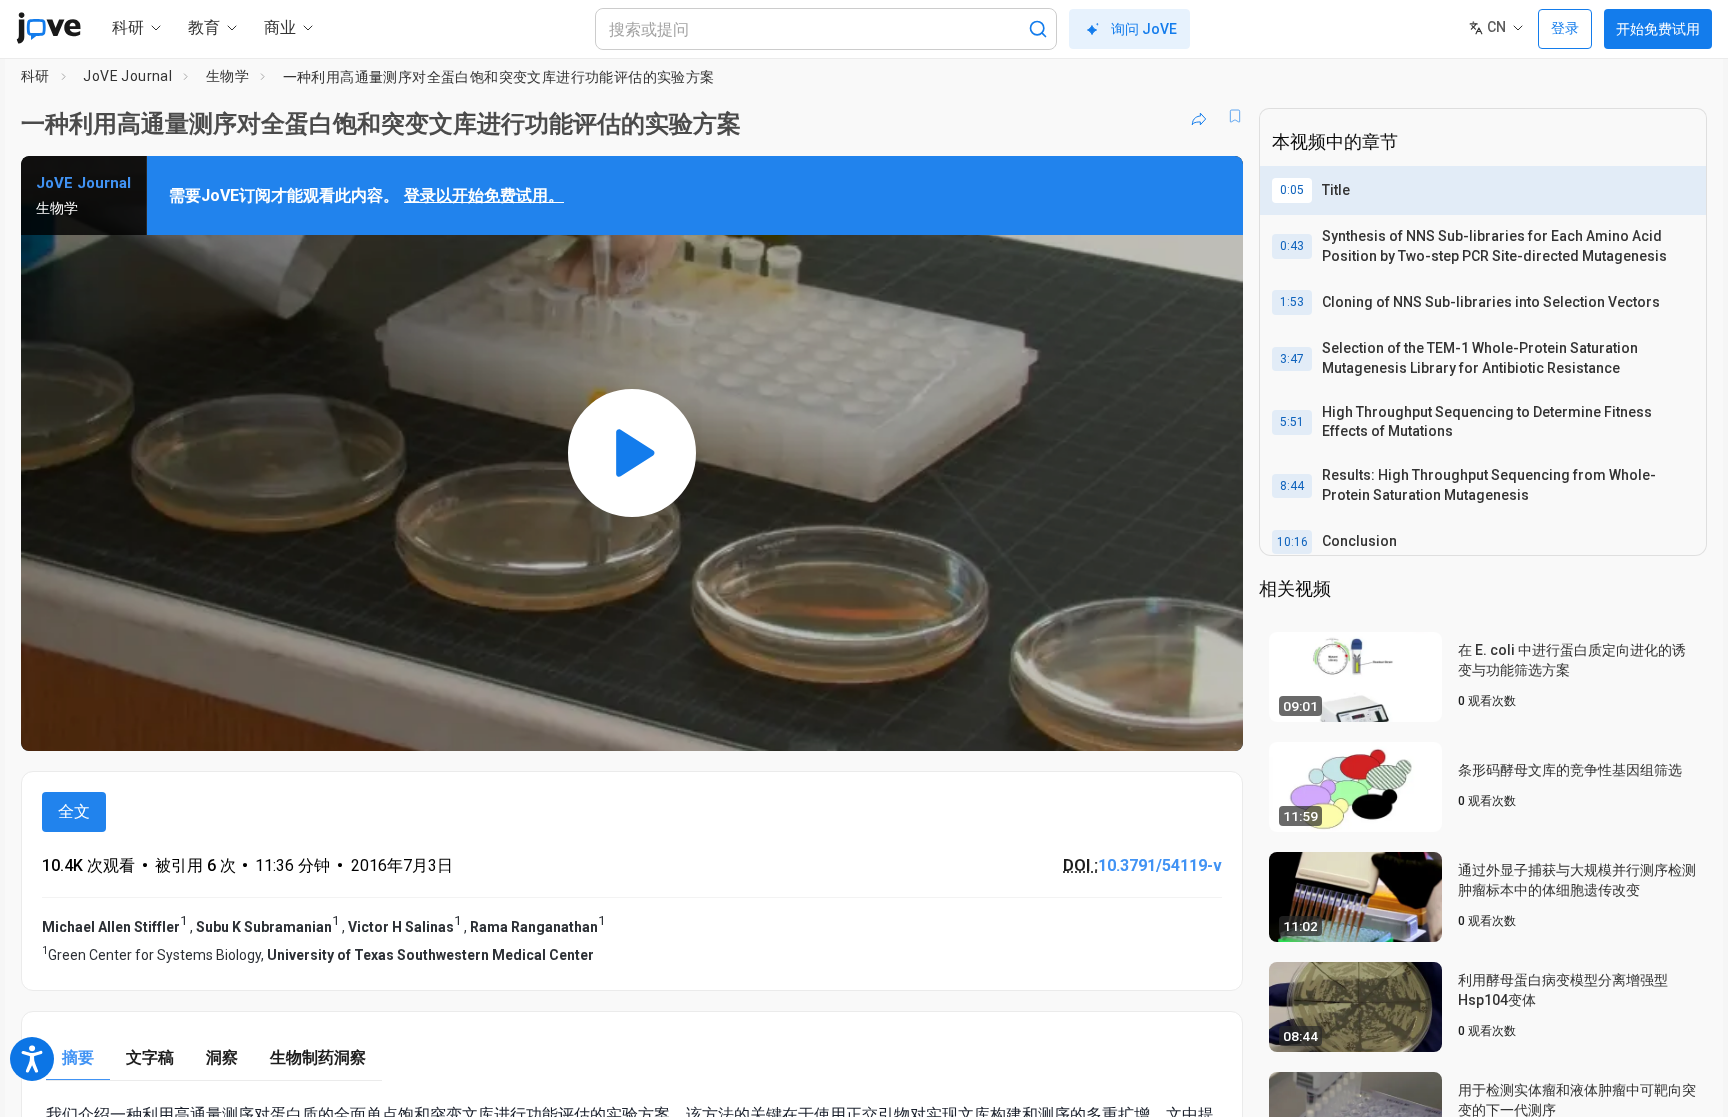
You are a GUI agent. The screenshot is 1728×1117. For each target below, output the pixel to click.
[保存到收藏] (1235, 116)
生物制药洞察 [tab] (318, 1057)
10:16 (1292, 542)
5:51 (1292, 422)
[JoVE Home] (48, 28)
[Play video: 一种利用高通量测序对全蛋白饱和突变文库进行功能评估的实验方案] (632, 453)
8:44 (1292, 486)
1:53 (1292, 302)
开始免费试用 (1658, 29)
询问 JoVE (1144, 29)
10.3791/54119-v (1160, 865)
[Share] (1199, 116)
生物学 (227, 76)
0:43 (1292, 246)
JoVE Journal (127, 76)
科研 (35, 76)
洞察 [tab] (222, 1057)
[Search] (1038, 29)
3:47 (1292, 359)
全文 (74, 811)
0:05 (1292, 190)
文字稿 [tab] (150, 1057)
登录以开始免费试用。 (484, 195)
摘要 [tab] (78, 1057)
